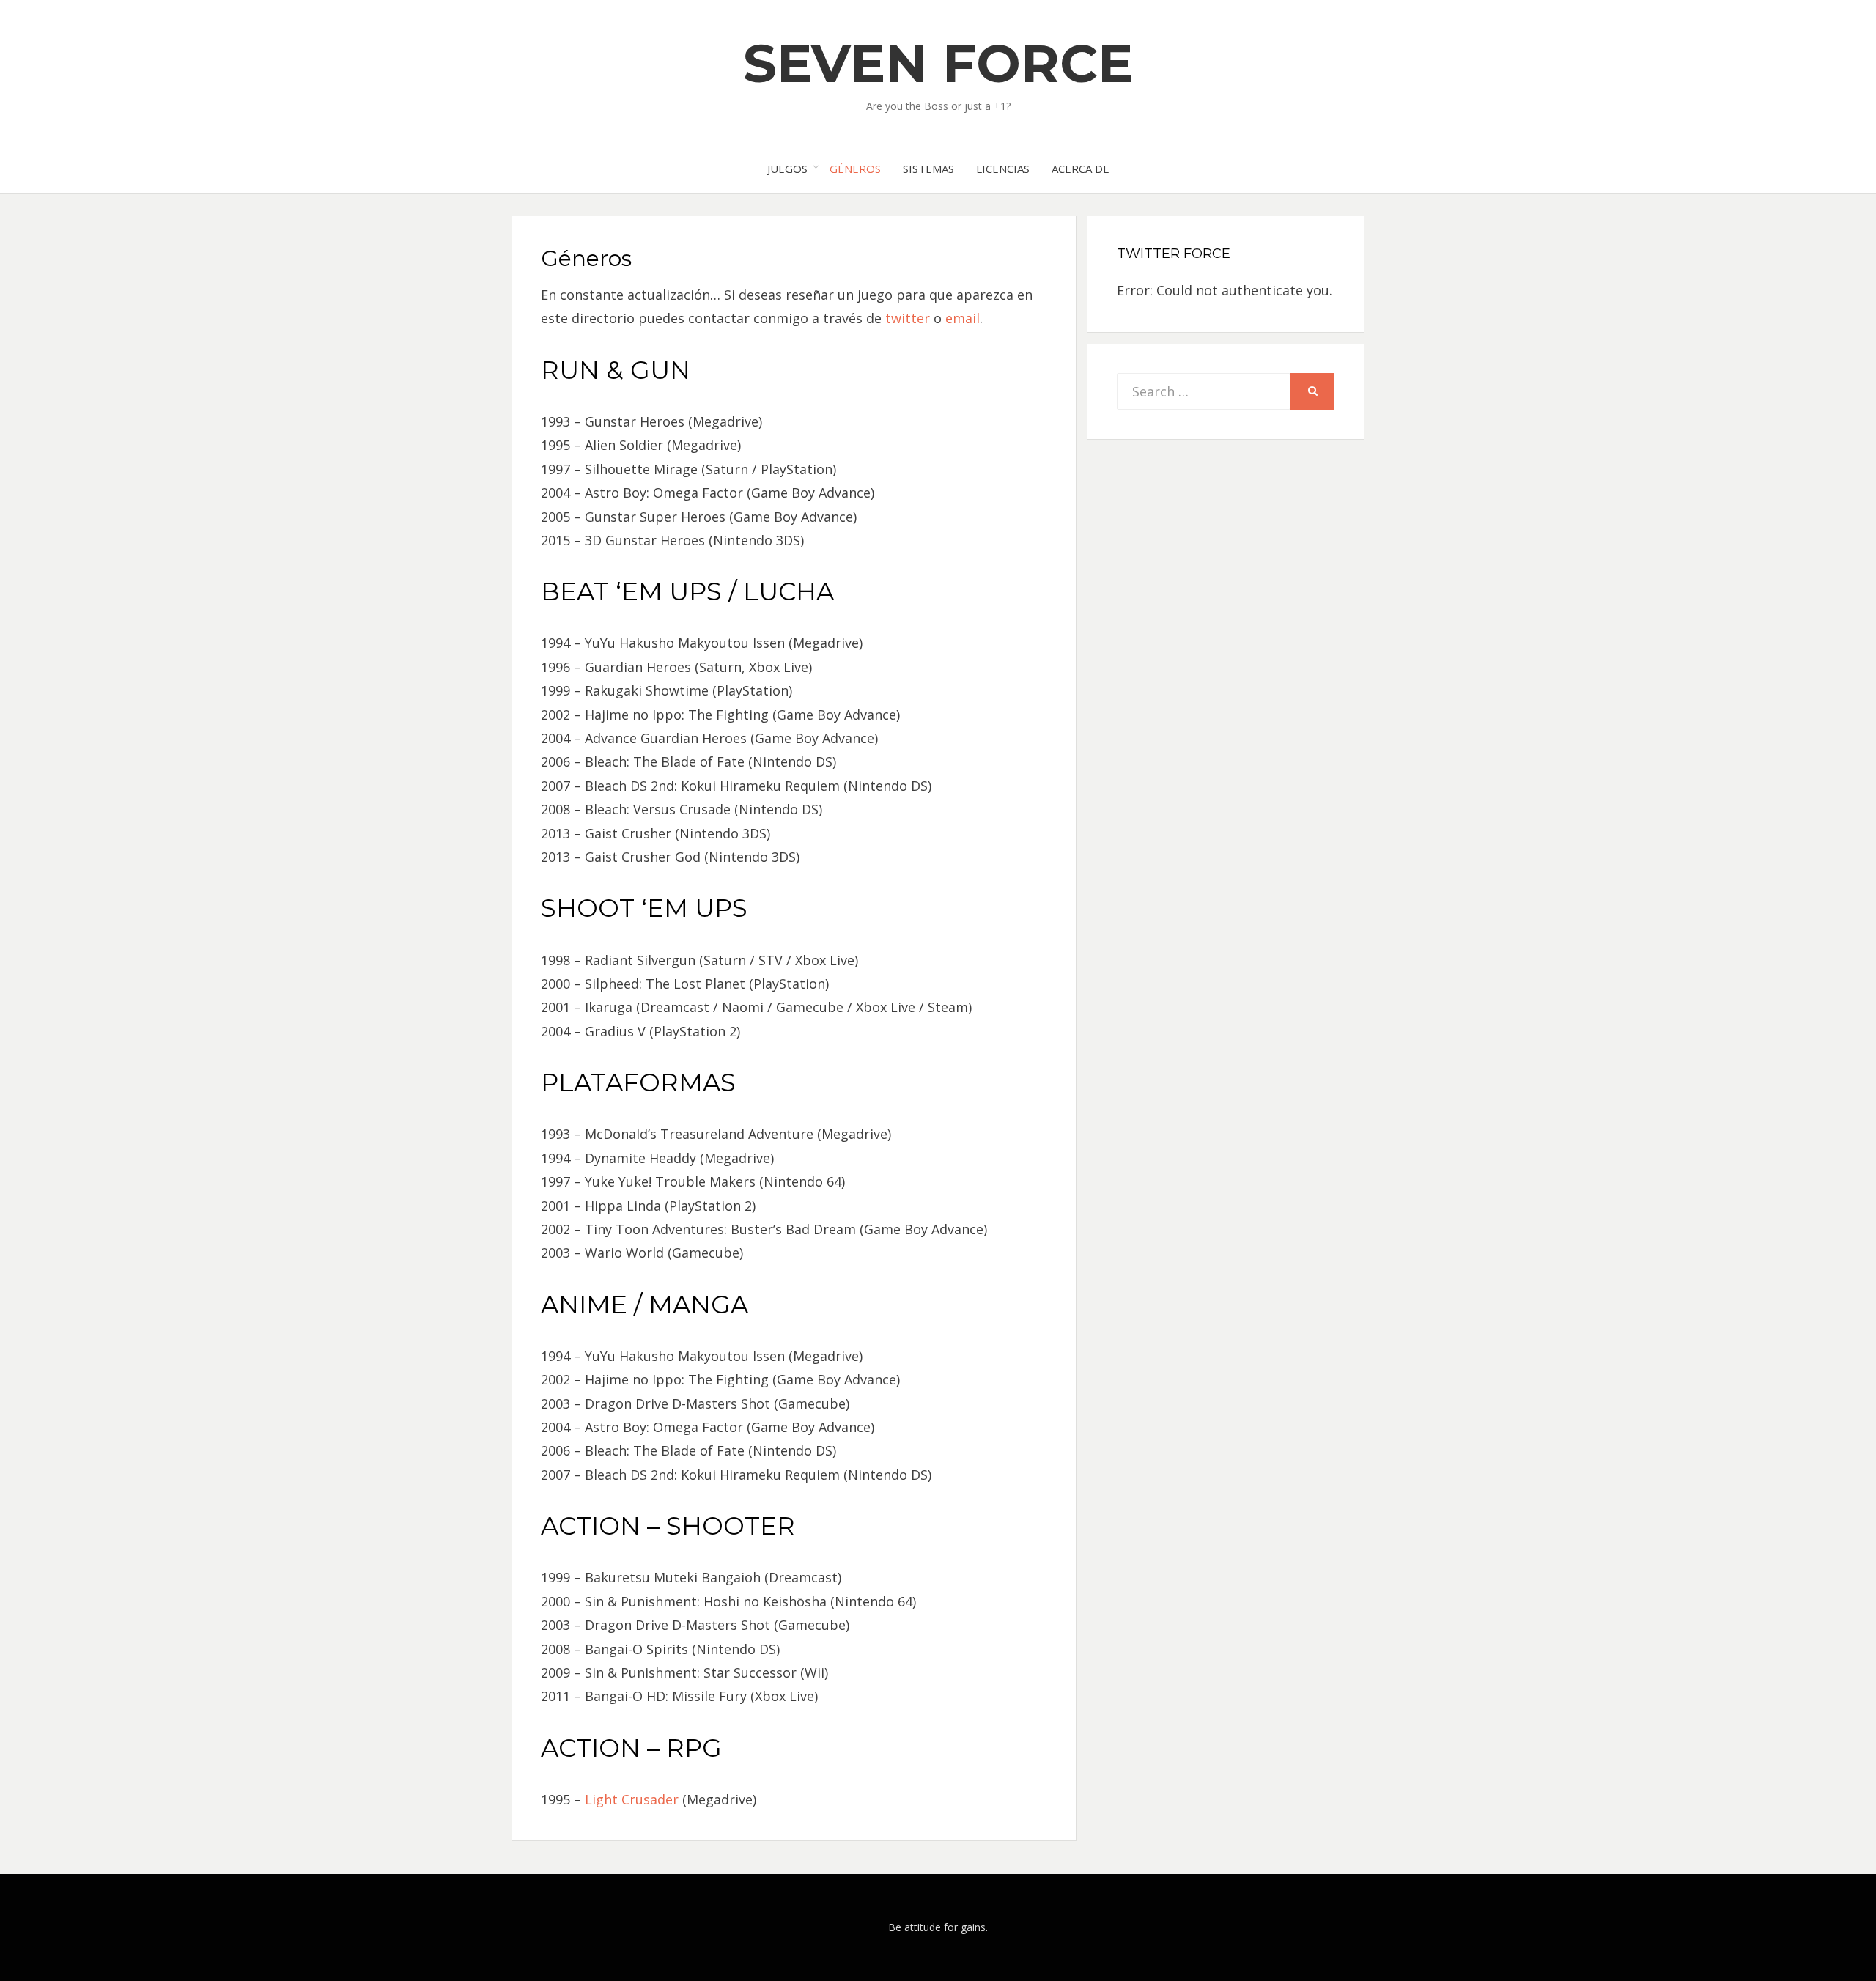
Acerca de (1081, 169)
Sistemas (928, 169)
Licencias (1003, 169)
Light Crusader (632, 1799)
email (963, 318)
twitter (908, 318)
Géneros (855, 169)
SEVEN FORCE (938, 63)
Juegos (787, 169)
